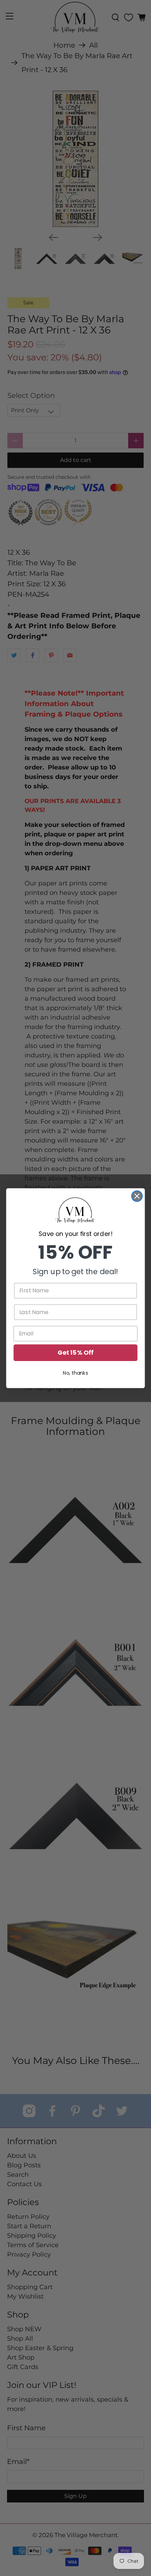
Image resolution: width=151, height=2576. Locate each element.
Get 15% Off (75, 1352)
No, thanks (75, 1373)
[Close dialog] (137, 1196)
